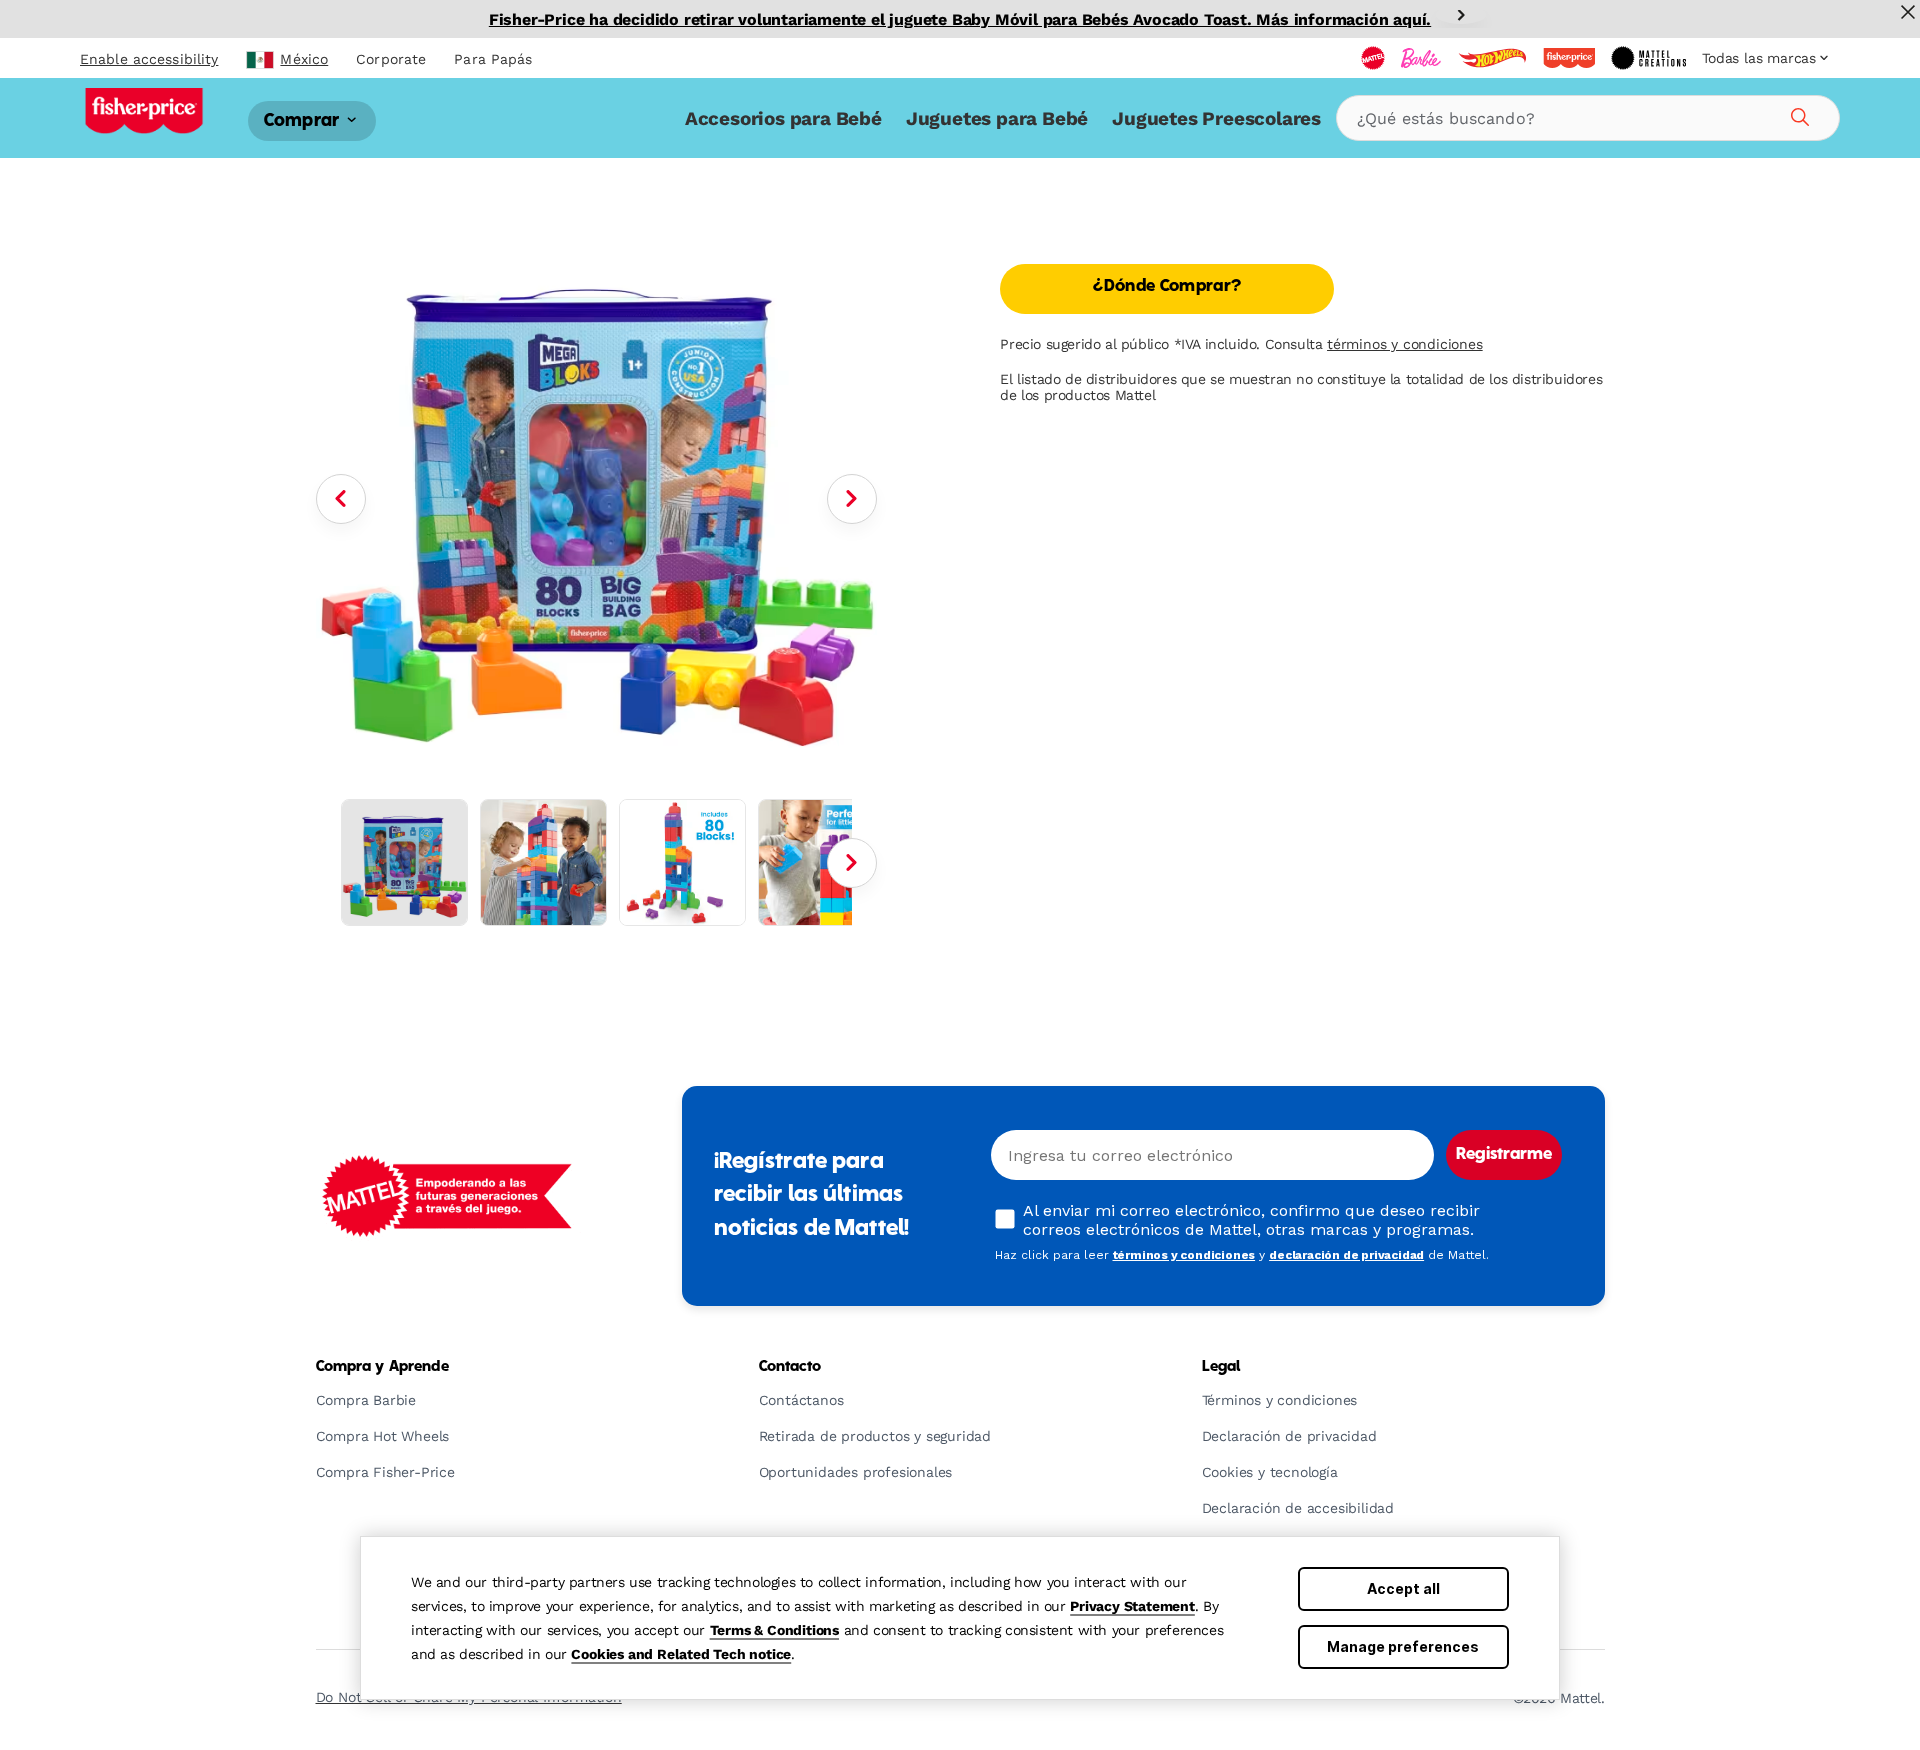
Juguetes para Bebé (997, 118)
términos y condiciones (1405, 344)
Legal (1221, 1367)
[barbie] (1421, 58)
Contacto (790, 1367)
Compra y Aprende (382, 1367)
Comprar (303, 120)
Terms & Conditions (774, 1630)
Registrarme (1504, 1155)
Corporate (391, 59)
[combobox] (1588, 118)
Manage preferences (1403, 1646)
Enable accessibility (149, 59)
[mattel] (1373, 58)
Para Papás (493, 59)
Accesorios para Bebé (783, 118)
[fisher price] (1569, 58)
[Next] (1461, 15)
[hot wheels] (1492, 58)
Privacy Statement (1132, 1606)
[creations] (1648, 58)
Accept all (1403, 1588)
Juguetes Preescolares (1216, 118)
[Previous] (341, 499)
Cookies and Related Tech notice (681, 1654)
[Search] (1797, 114)
